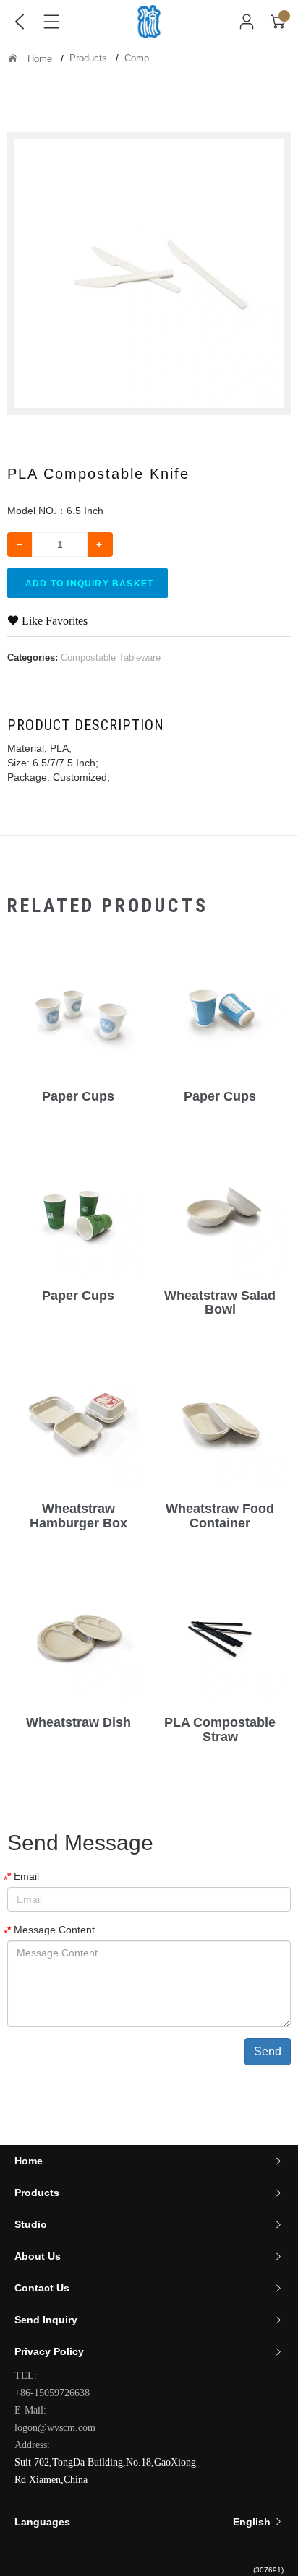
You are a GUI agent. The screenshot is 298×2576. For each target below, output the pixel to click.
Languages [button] (144, 2522)
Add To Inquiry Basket (89, 584)
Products (90, 58)
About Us (38, 2256)
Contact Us (42, 2288)
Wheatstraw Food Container (220, 1516)
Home (40, 59)
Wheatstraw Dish (78, 1722)
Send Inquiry (46, 2320)
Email (26, 1876)
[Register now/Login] (247, 22)
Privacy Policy (49, 2351)
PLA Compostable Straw (220, 1730)
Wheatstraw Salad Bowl (220, 1303)
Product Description (86, 725)
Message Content (54, 1930)
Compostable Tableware (111, 658)
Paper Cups (78, 1096)
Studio (31, 2224)
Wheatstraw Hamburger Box (78, 1516)
